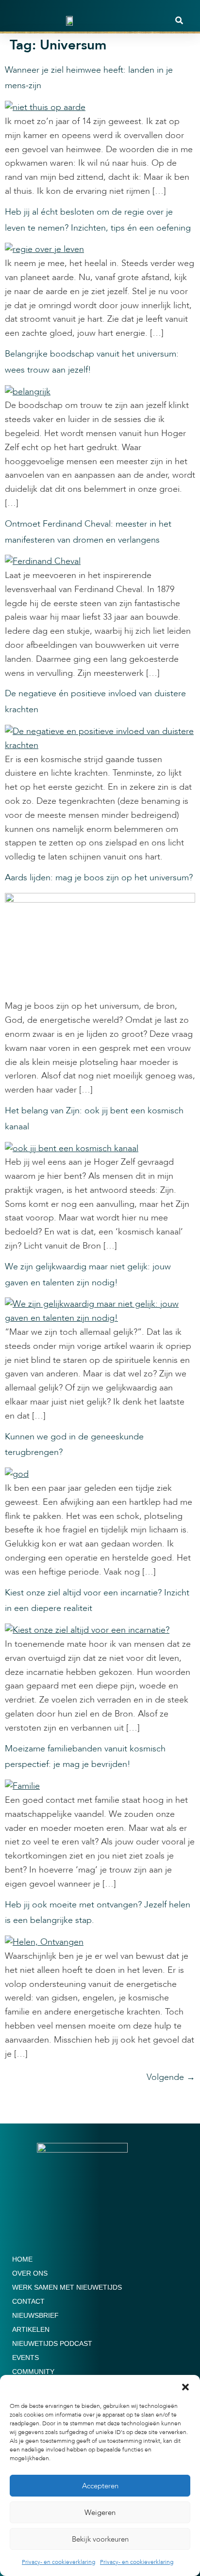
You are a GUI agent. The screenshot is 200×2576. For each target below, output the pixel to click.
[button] (185, 2387)
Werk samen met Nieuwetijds (67, 2287)
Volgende (171, 2077)
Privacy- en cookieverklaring (58, 2562)
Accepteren (100, 2486)
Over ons (30, 2273)
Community (33, 2372)
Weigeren (100, 2513)
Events (25, 2357)
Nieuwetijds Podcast (52, 2343)
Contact (28, 2301)
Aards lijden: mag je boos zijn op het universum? (99, 878)
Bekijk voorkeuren (100, 2539)
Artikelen (31, 2329)
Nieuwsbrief (35, 2315)
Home (22, 2259)
